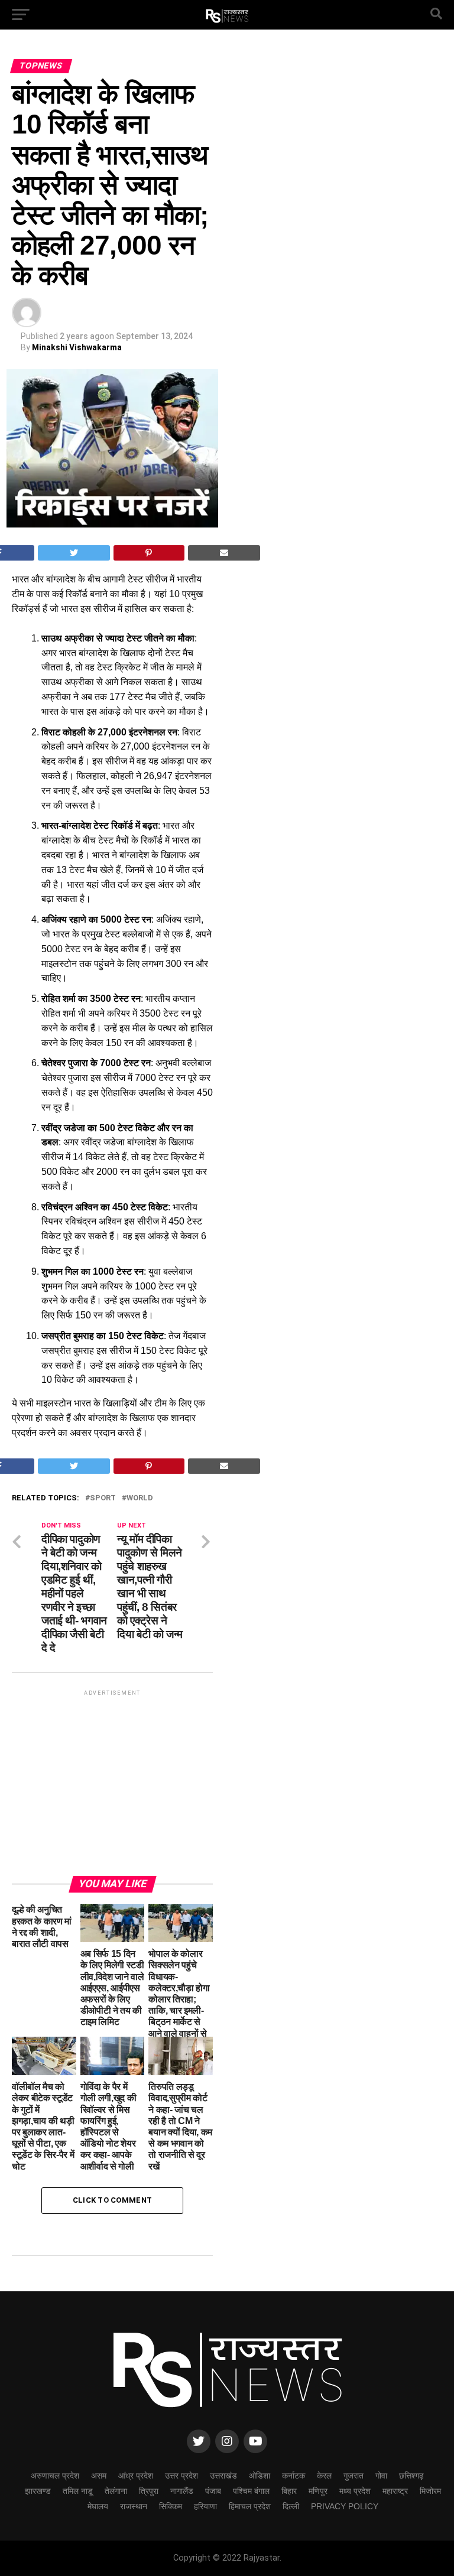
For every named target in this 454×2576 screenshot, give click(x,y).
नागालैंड (182, 2491)
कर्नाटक (294, 2476)
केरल (324, 2476)
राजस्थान (134, 2506)
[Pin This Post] (149, 553)
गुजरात (354, 2476)
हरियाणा (205, 2506)
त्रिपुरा (149, 2491)
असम (99, 2476)
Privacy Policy (345, 2506)
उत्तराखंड (223, 2476)
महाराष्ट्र (395, 2491)
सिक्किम (171, 2506)
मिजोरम (430, 2491)
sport (103, 1498)
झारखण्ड (38, 2491)
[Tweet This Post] (74, 553)
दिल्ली (291, 2506)
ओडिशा (260, 2476)
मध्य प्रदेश (355, 2491)
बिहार (289, 2491)
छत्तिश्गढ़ (411, 2476)
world (140, 1498)
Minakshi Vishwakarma (77, 347)
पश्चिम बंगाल (251, 2491)
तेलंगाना (116, 2491)
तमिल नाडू (78, 2491)
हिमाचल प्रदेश (250, 2506)
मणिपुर (318, 2491)
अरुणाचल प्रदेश (55, 2476)
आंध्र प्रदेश (136, 2476)
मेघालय (98, 2506)
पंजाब (213, 2491)
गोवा (381, 2476)
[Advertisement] (112, 1782)
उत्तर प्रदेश (181, 2476)
